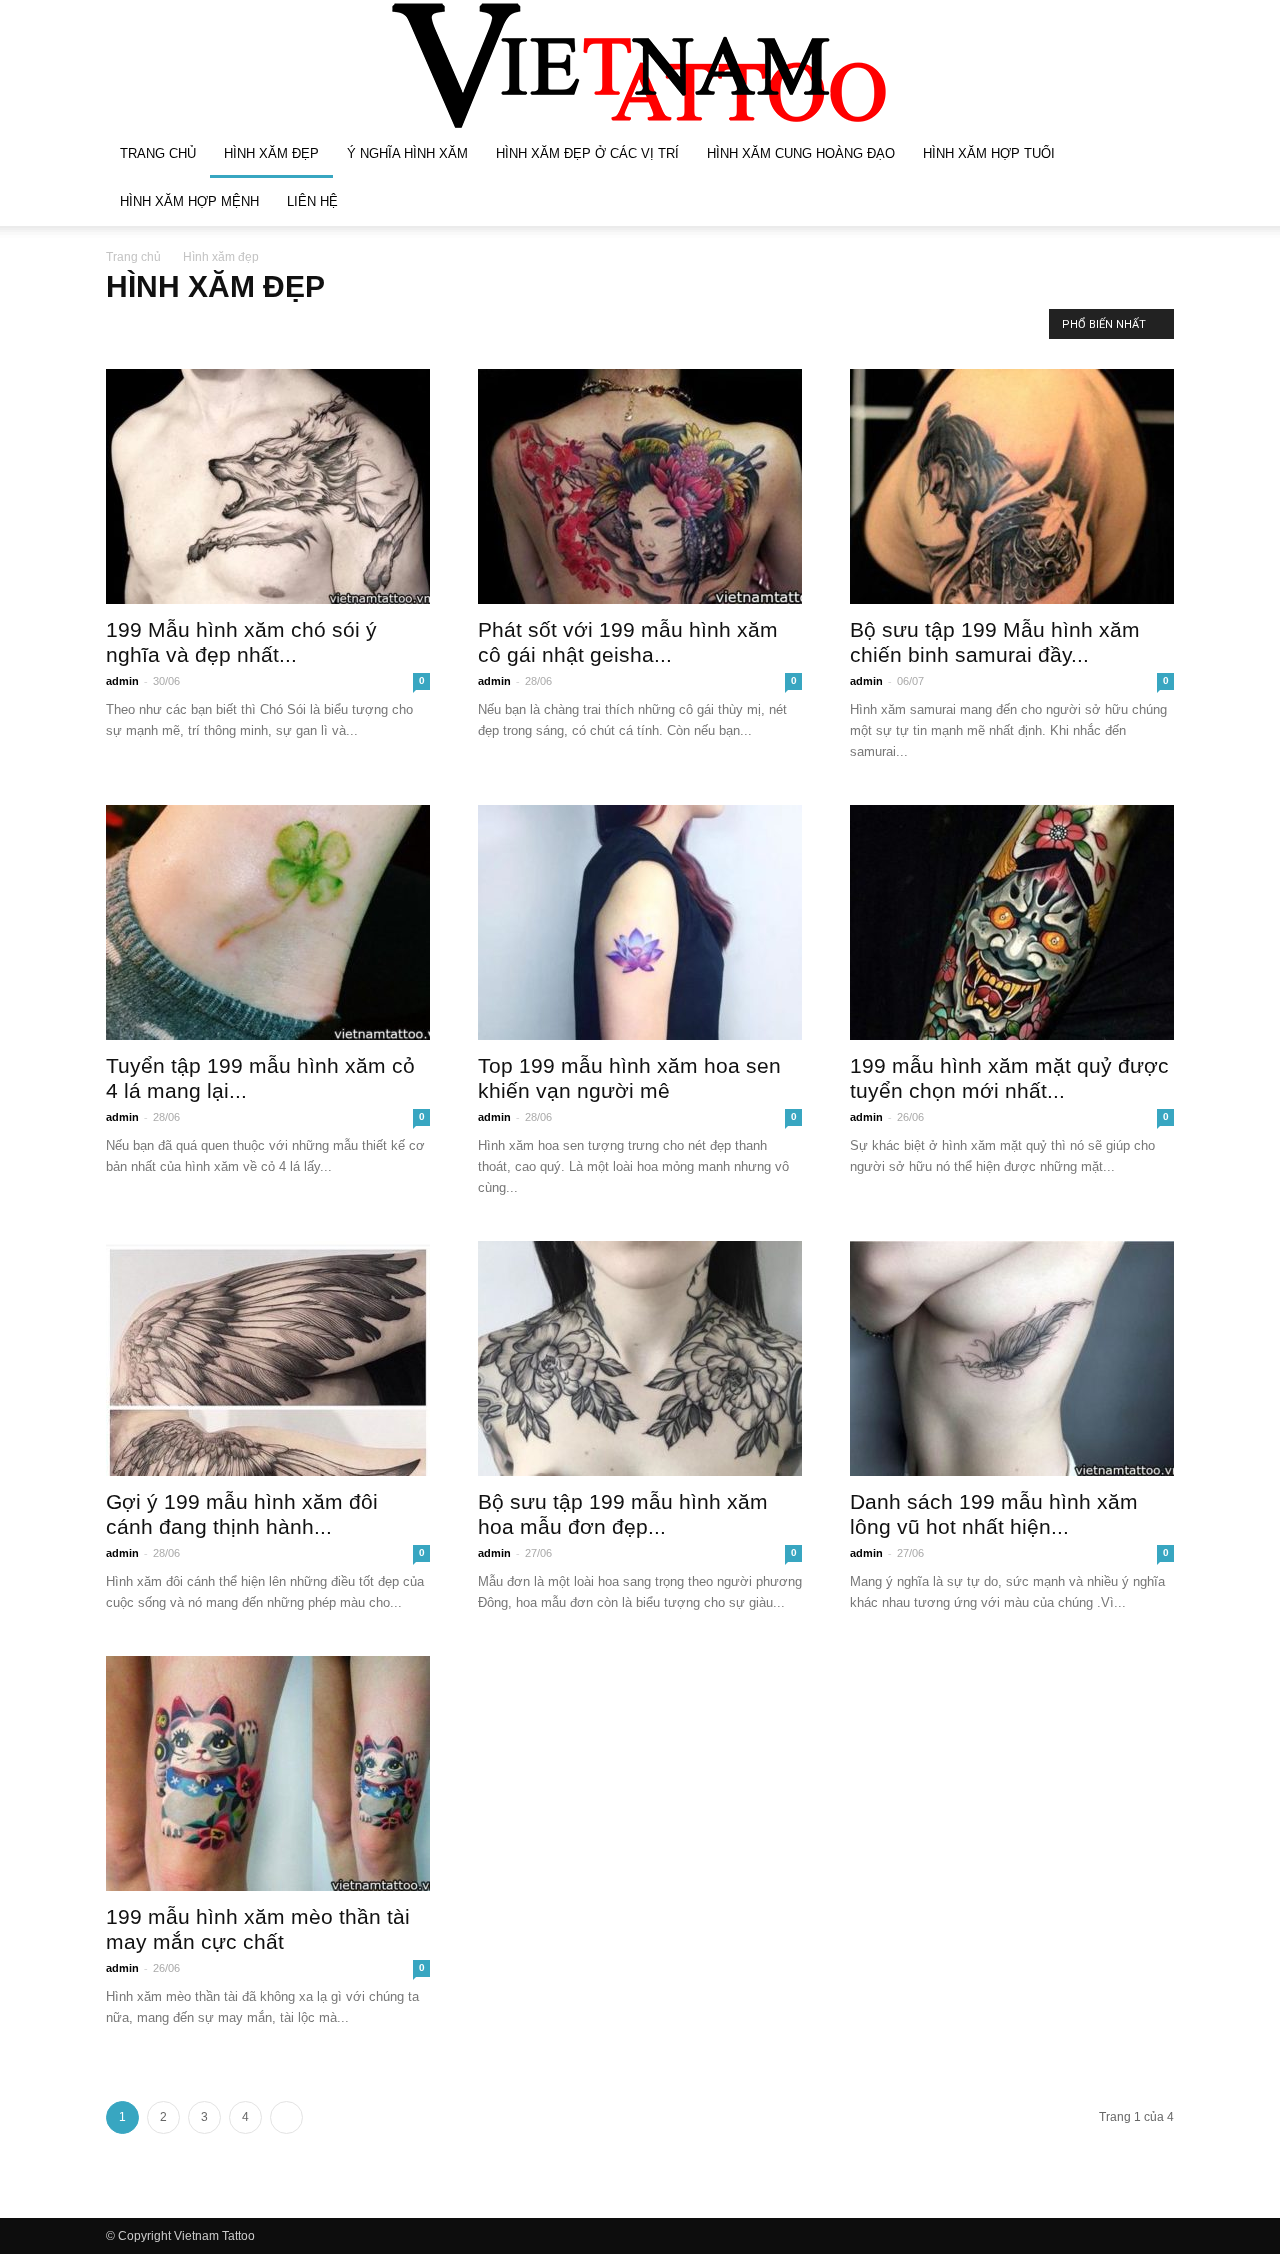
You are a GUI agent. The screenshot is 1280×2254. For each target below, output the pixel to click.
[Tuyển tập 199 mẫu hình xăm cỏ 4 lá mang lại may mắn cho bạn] (268, 922)
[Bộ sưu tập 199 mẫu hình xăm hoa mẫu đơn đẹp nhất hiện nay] (640, 1358)
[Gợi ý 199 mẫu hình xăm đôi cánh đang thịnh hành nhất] (268, 1358)
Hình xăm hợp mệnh (189, 201)
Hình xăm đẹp (271, 153)
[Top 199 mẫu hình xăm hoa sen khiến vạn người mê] (640, 922)
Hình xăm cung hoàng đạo (801, 153)
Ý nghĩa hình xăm (407, 153)
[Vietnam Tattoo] (640, 66)
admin (122, 681)
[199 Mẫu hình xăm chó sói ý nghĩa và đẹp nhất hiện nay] (268, 486)
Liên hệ (312, 201)
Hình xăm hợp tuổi (989, 153)
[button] (1150, 155)
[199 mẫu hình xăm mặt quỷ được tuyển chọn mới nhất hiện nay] (1012, 922)
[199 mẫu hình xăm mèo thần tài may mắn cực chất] (268, 1773)
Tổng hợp (808, 328)
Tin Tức (745, 328)
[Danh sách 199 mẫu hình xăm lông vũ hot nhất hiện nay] (1012, 1358)
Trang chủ (158, 153)
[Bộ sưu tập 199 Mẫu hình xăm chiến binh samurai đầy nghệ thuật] (1012, 486)
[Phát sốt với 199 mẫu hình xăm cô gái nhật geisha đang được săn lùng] (640, 486)
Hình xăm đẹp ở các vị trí (587, 153)
